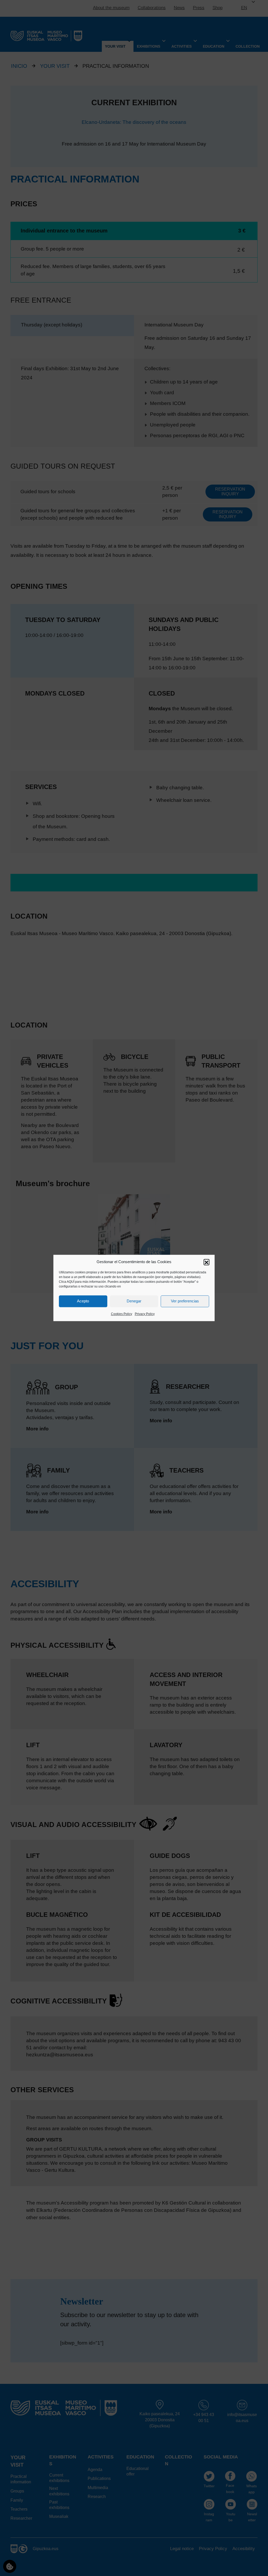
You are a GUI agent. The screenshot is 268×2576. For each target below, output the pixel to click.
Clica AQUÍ (67, 1282)
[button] (206, 1262)
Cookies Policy (122, 1314)
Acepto (83, 1301)
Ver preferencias (185, 1301)
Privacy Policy (145, 1314)
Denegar (134, 1301)
